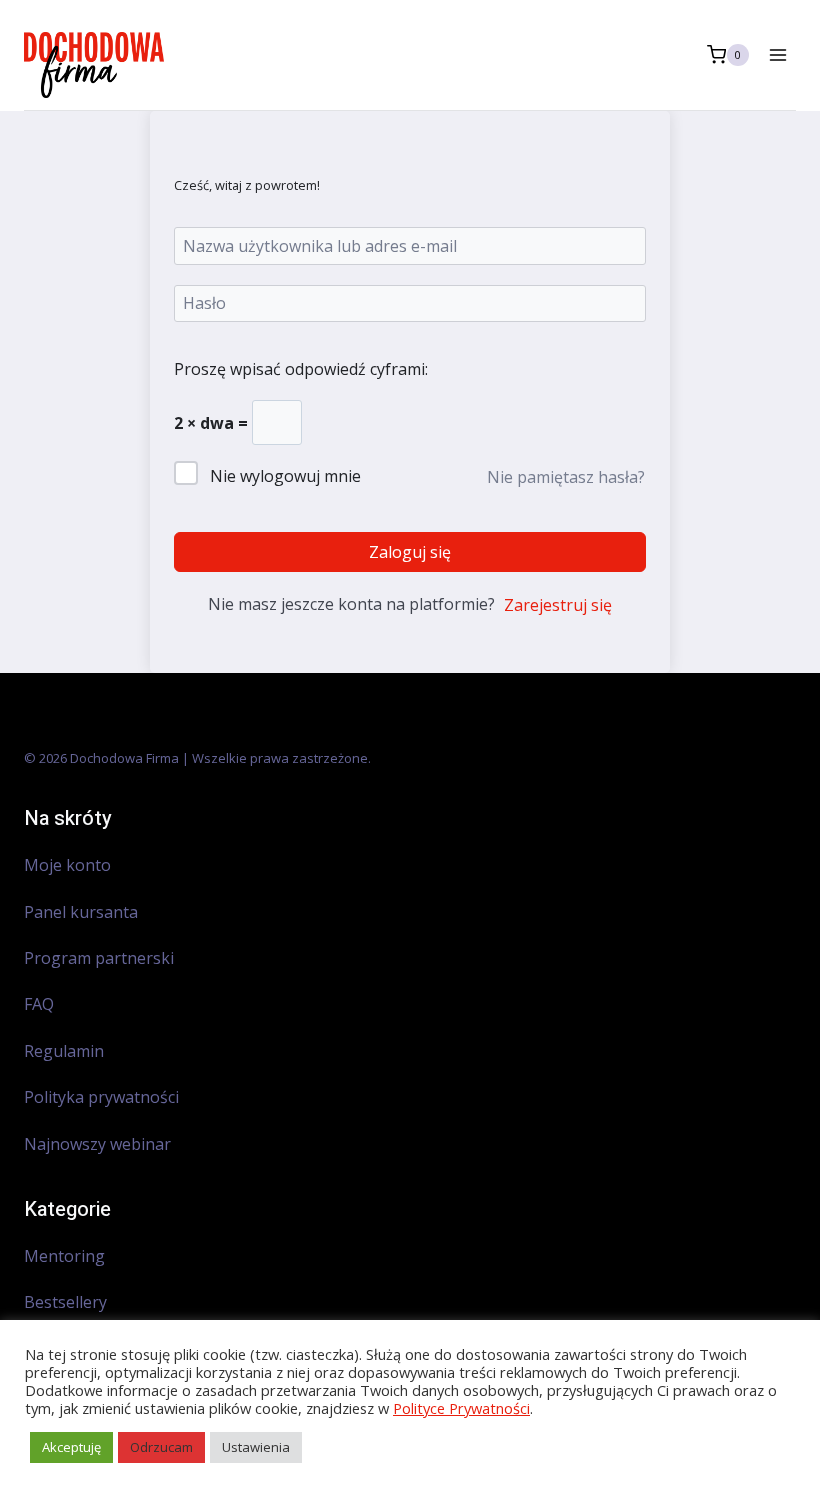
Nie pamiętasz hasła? (566, 477)
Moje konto (67, 865)
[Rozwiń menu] (777, 54)
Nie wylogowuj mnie (285, 476)
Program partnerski (99, 958)
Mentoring (64, 1256)
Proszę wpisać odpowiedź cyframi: (301, 369)
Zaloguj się (410, 552)
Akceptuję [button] (71, 1447)
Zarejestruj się (558, 605)
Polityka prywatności (101, 1097)
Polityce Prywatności (461, 1408)
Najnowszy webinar (99, 1144)
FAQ (39, 1004)
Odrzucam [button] (161, 1447)
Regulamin (64, 1051)
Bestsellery (65, 1302)
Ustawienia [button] (256, 1447)
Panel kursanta (81, 912)
